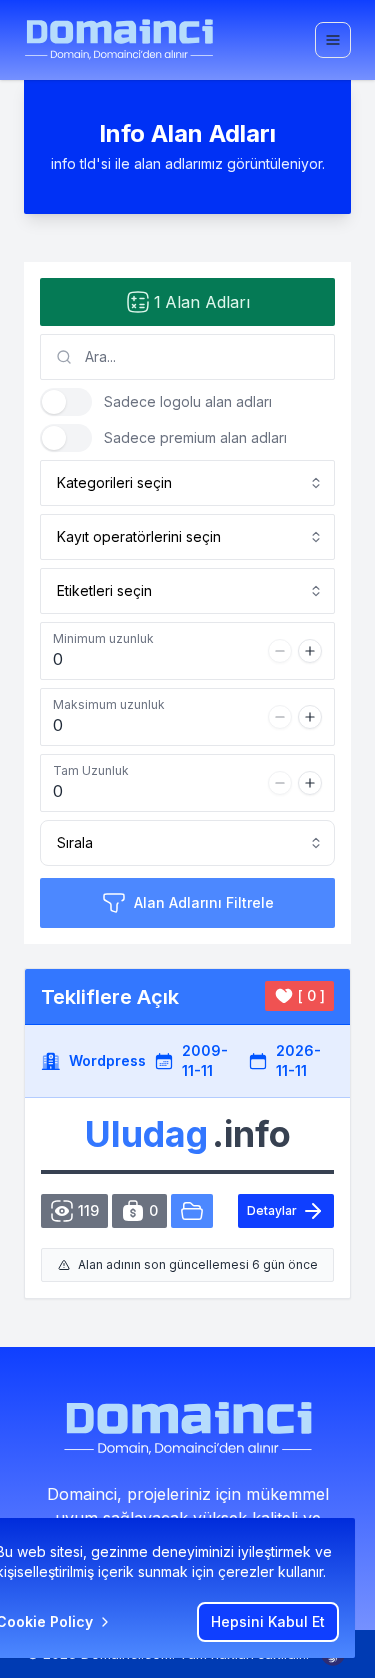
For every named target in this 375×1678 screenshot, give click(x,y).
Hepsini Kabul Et (268, 1621)
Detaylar (272, 1210)
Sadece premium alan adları (195, 437)
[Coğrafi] (192, 1211)
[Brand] (119, 39)
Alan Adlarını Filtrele (204, 902)
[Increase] (310, 651)
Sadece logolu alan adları (188, 401)
